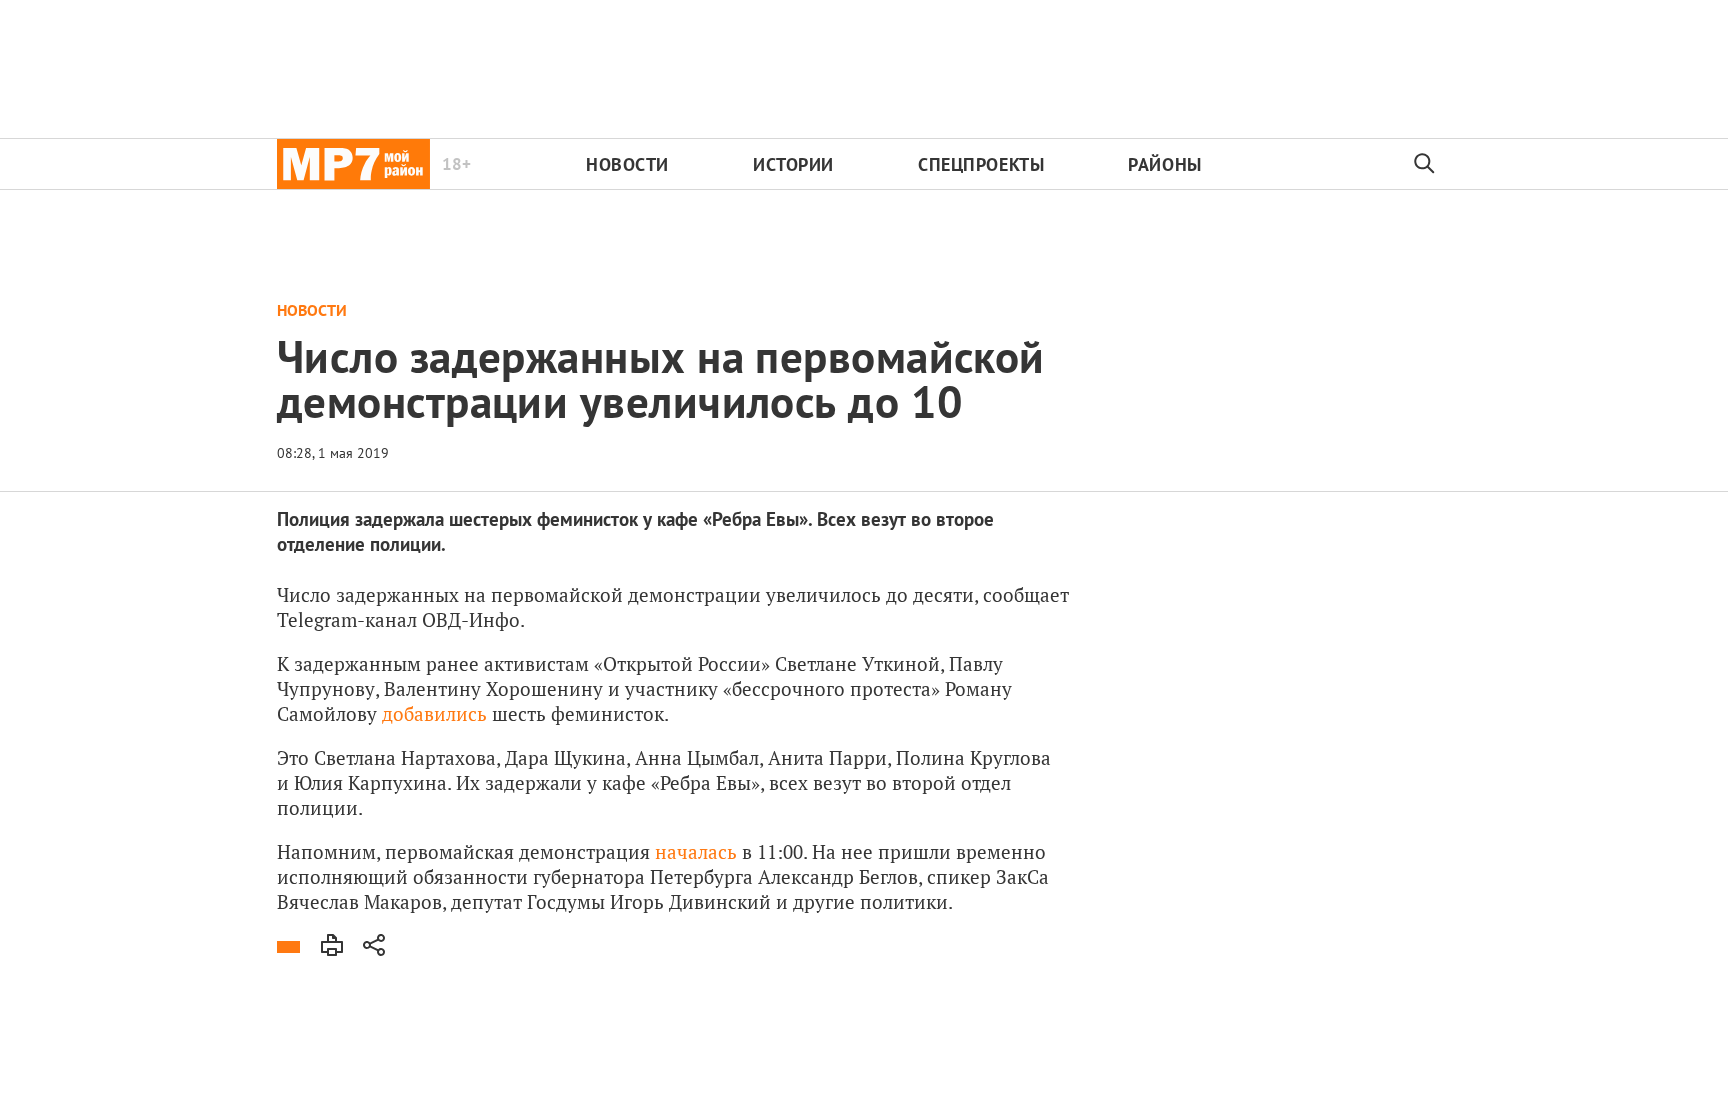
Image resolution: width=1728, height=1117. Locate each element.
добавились (434, 713)
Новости (627, 164)
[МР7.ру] (353, 164)
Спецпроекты (981, 164)
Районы (1164, 164)
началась (696, 851)
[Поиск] (1425, 164)
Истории (793, 164)
